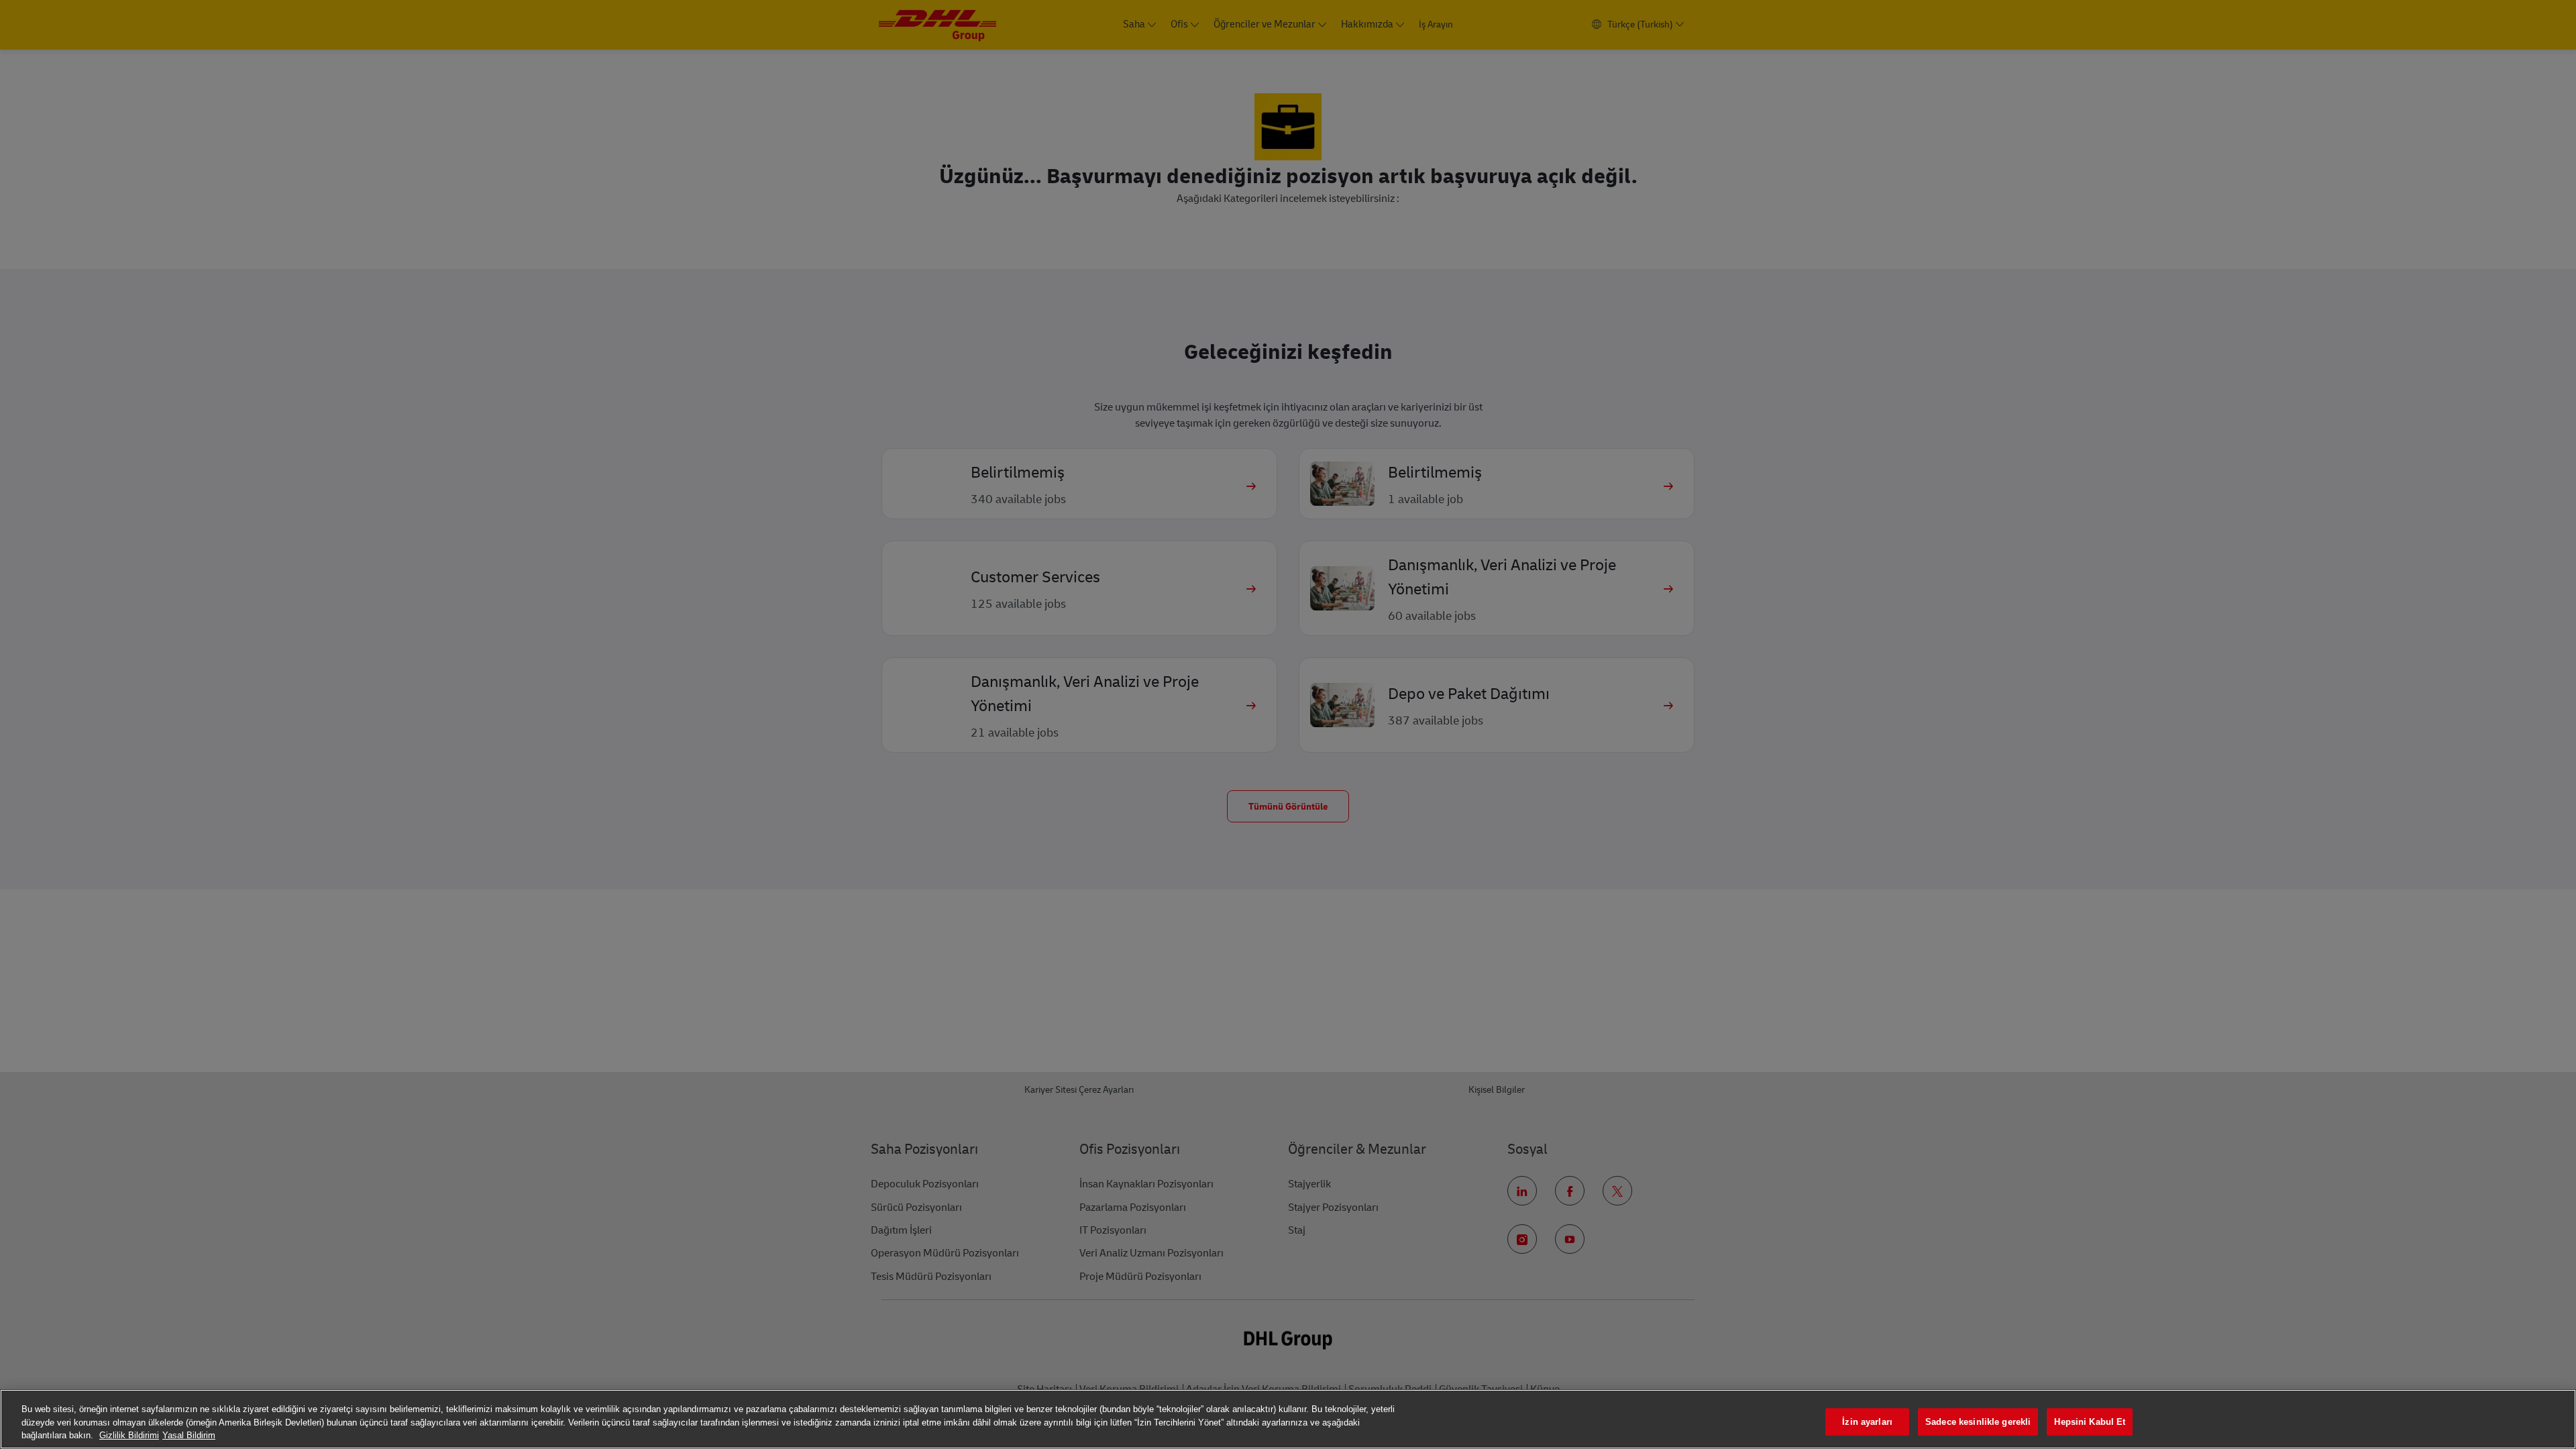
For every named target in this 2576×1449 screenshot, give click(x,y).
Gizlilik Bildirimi (129, 1435)
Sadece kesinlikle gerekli (1978, 1422)
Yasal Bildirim (189, 1435)
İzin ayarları (1867, 1422)
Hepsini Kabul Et (2090, 1422)
